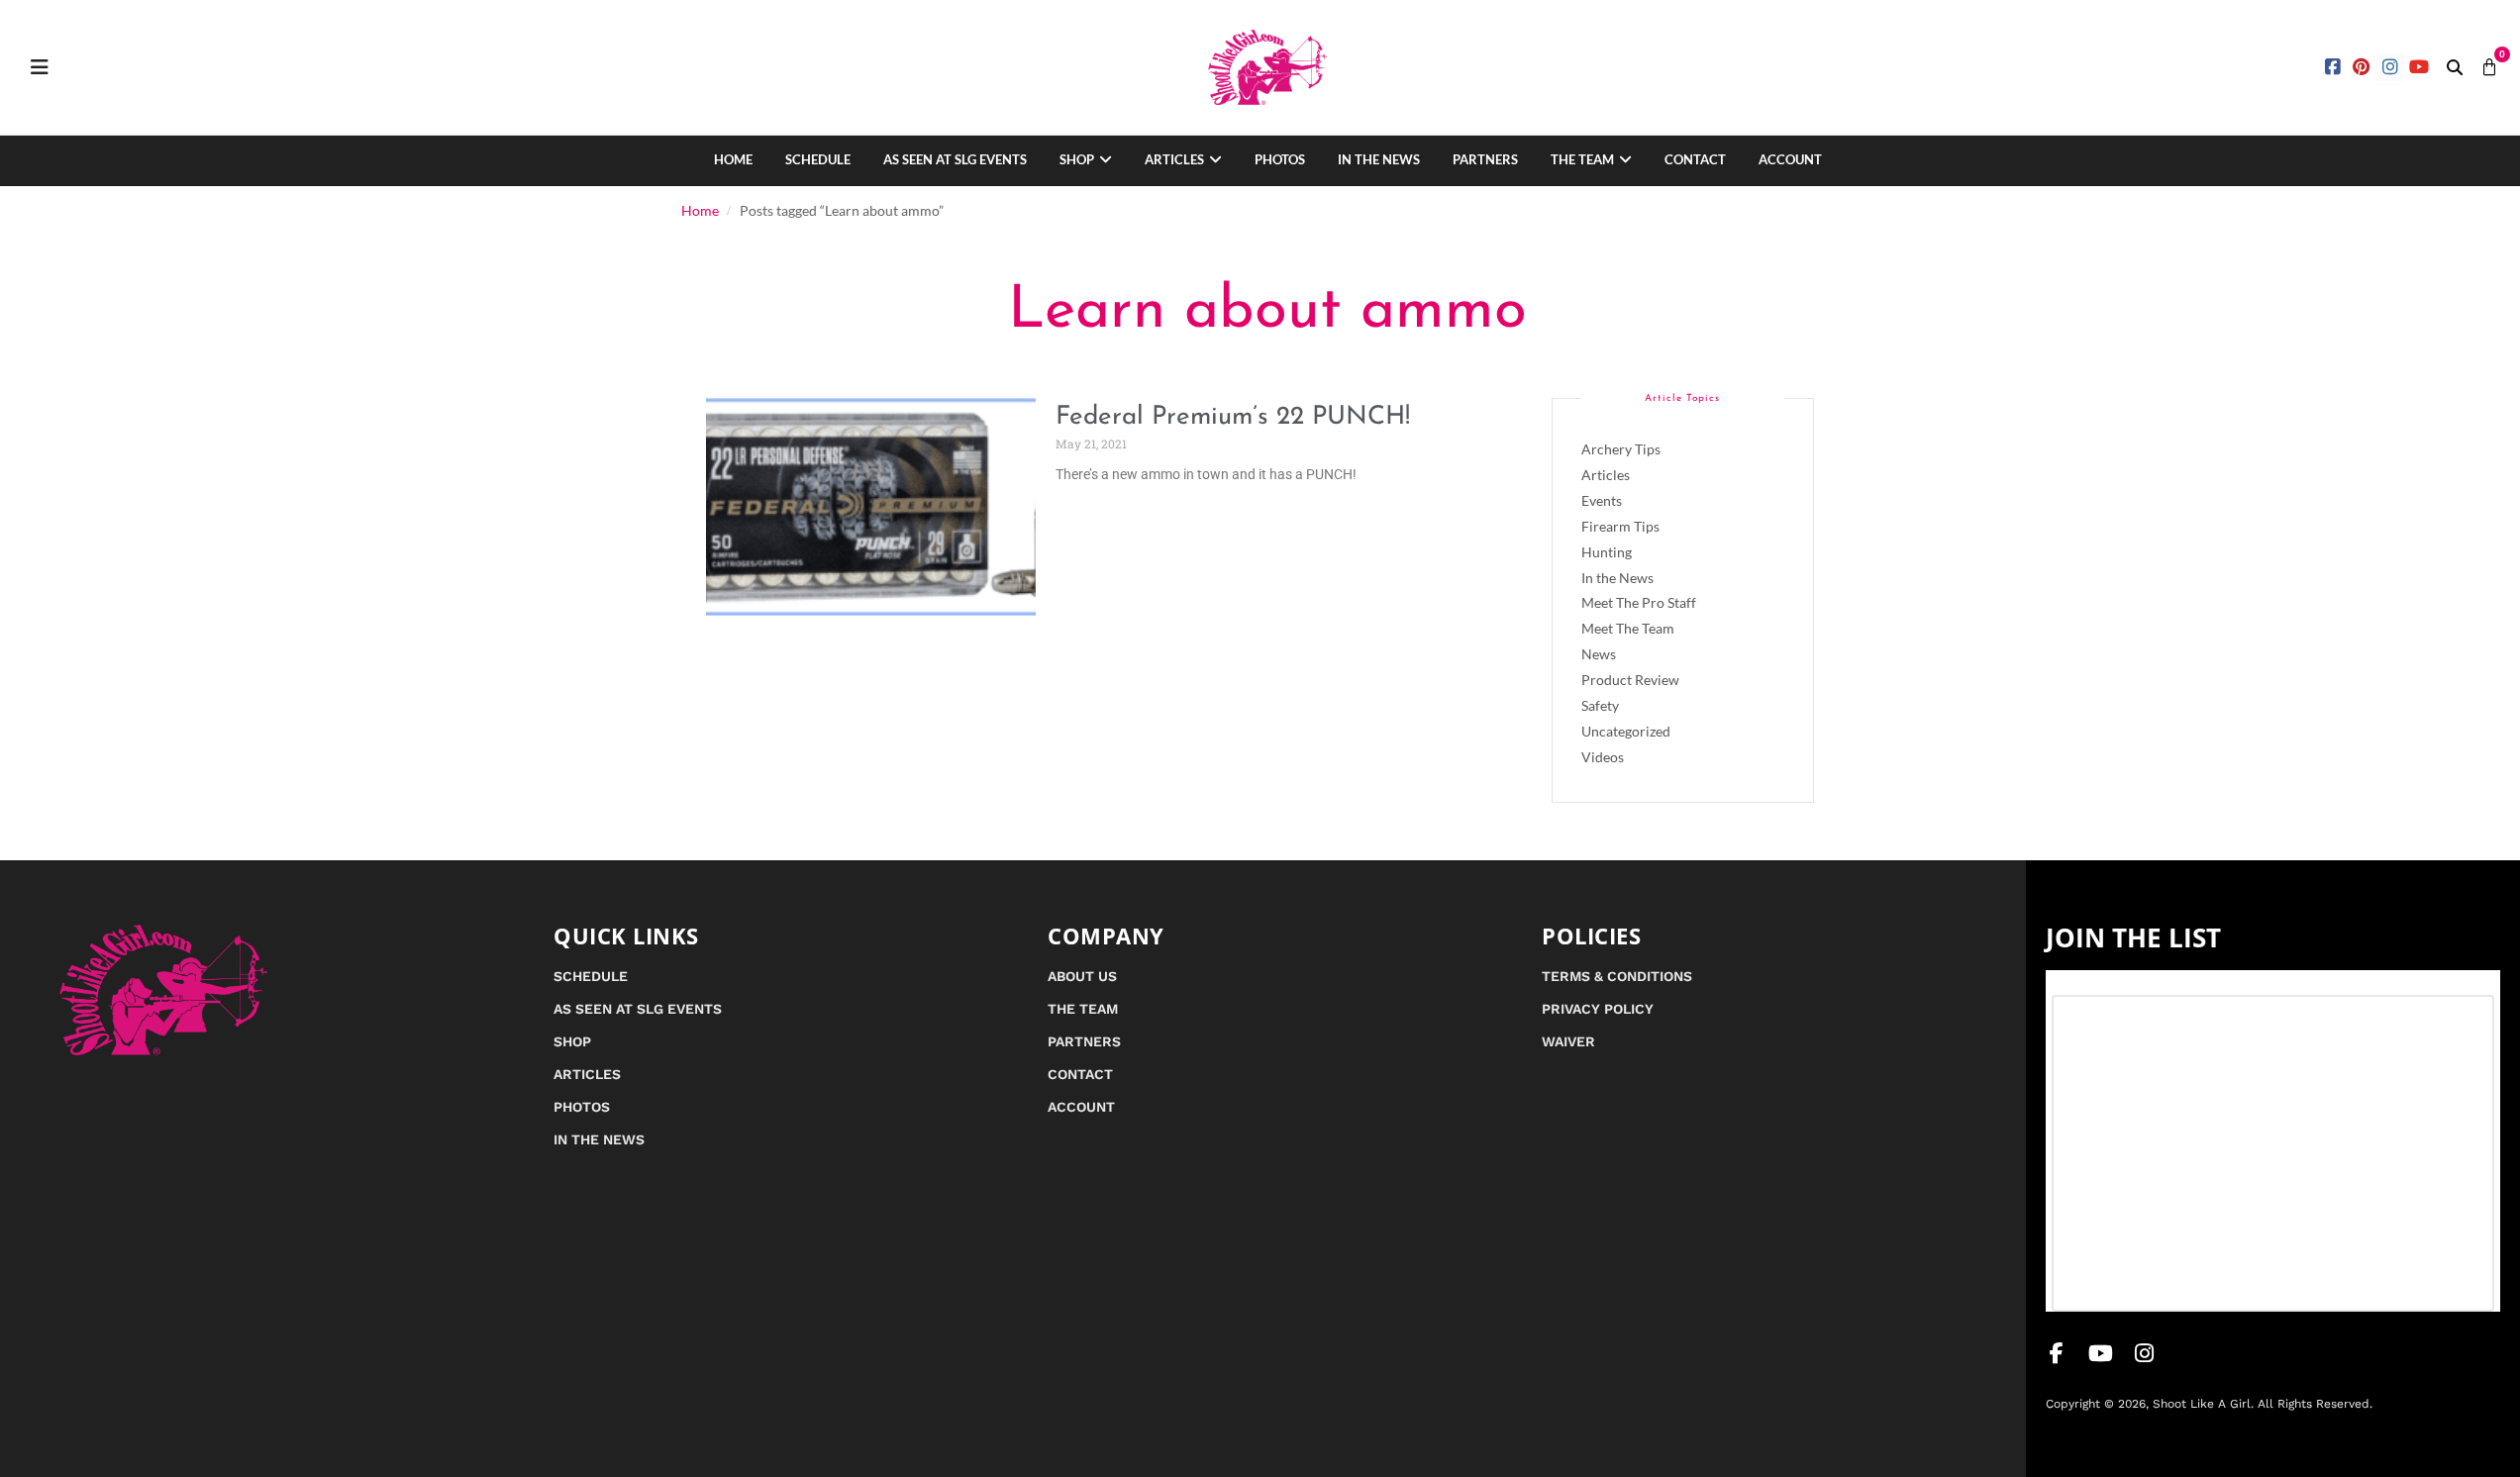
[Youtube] (2419, 68)
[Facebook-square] (2333, 68)
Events (1602, 500)
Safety (1600, 705)
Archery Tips (1621, 449)
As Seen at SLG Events (955, 159)
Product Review (1630, 680)
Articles (1174, 159)
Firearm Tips (1620, 526)
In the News (1379, 159)
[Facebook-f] (2057, 1353)
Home (733, 159)
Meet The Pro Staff (1639, 602)
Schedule (818, 159)
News (1599, 654)
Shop (1077, 159)
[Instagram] (2390, 68)
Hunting (1607, 552)
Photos (1280, 159)
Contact (1695, 159)
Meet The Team (1628, 628)
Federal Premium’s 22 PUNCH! (1233, 417)
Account (1790, 159)
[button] (2455, 67)
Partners (1485, 159)
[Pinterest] (2362, 68)
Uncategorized (1626, 731)
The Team (1582, 159)
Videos (1603, 757)
